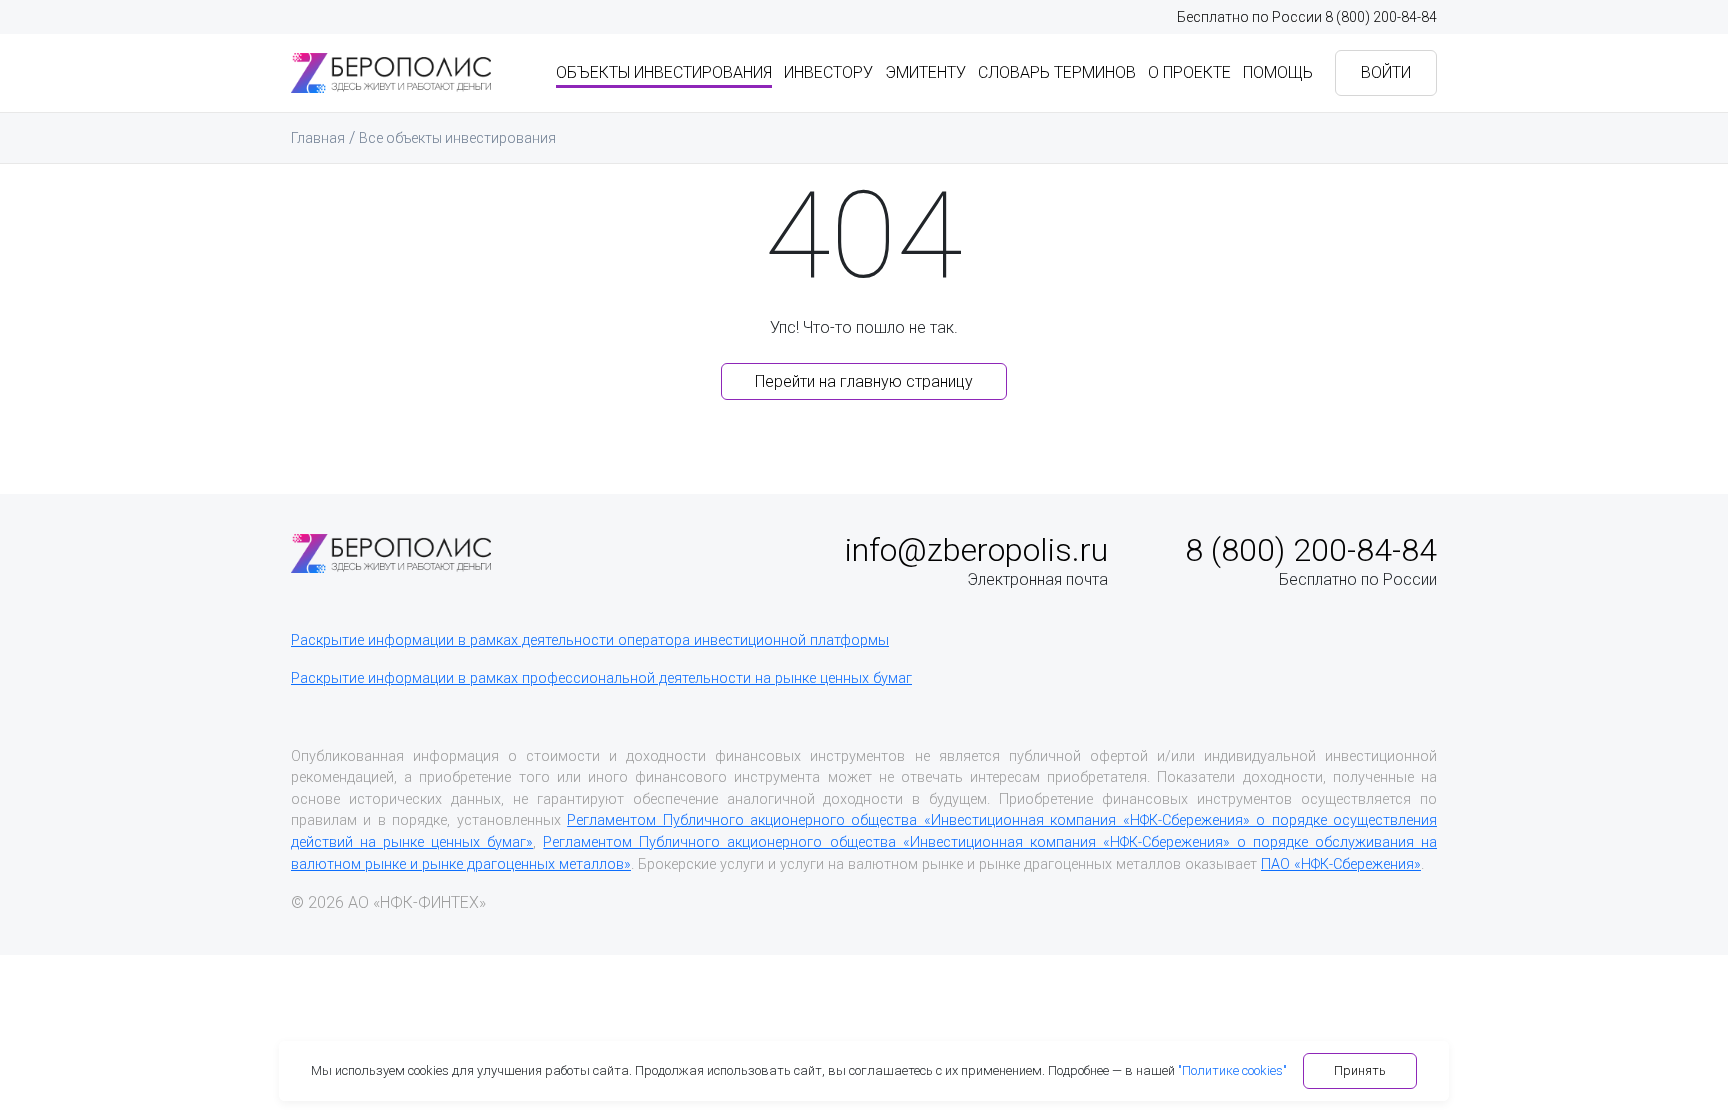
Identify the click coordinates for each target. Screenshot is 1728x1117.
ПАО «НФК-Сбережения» (1341, 864)
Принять (1360, 1070)
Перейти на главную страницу (864, 381)
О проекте (1189, 72)
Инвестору (828, 72)
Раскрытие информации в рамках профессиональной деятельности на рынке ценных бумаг (601, 678)
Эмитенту (925, 72)
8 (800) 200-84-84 (1381, 17)
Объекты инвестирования (664, 72)
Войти (1386, 72)
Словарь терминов (1057, 72)
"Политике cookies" (1232, 1070)
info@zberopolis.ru (976, 550)
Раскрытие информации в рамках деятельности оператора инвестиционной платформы (590, 640)
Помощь (1278, 72)
